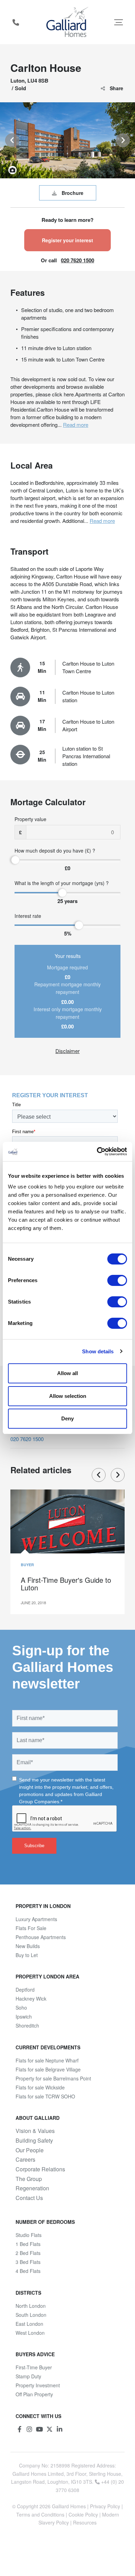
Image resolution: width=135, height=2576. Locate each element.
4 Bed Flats (28, 2271)
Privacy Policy (105, 2506)
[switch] (117, 1280)
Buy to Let (27, 1955)
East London (29, 2324)
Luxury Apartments (36, 1919)
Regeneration (32, 2188)
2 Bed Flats (28, 2253)
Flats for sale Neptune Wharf (47, 2060)
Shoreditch (27, 2025)
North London (31, 2306)
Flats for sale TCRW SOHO (45, 2096)
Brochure (73, 193)
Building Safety (34, 2141)
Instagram (29, 2429)
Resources (85, 2522)
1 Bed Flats (28, 2244)
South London (31, 2315)
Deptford (25, 1990)
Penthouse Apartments (41, 1937)
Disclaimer (67, 1051)
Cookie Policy (83, 2514)
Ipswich (24, 2016)
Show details (98, 1351)
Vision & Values (35, 2131)
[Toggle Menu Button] (119, 22)
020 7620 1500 (78, 260)
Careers (25, 2160)
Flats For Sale (31, 1928)
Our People (30, 2150)
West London (30, 2333)
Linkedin (60, 2429)
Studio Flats (29, 2235)
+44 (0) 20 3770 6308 (16, 22)
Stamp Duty (28, 2376)
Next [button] (123, 140)
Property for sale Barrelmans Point (53, 2078)
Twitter (49, 2429)
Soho (21, 2008)
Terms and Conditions (40, 2514)
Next (118, 1475)
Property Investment (38, 2385)
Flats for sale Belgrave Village (48, 2069)
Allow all (67, 1373)
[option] (67, 140)
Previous (99, 1475)
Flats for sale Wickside (40, 2087)
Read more (76, 425)
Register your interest (67, 240)
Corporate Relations (40, 2169)
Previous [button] (12, 140)
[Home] (68, 22)
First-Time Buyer (34, 2367)
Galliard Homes (69, 2506)
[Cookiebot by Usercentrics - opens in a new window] (97, 1151)
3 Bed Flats (28, 2262)
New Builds (28, 1946)
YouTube (39, 2429)
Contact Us (29, 2198)
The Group (29, 2179)
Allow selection (68, 1396)
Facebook (19, 2429)
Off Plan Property (34, 2394)
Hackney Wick (31, 1999)
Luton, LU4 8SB (29, 81)
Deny (67, 1418)
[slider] (15, 860)
